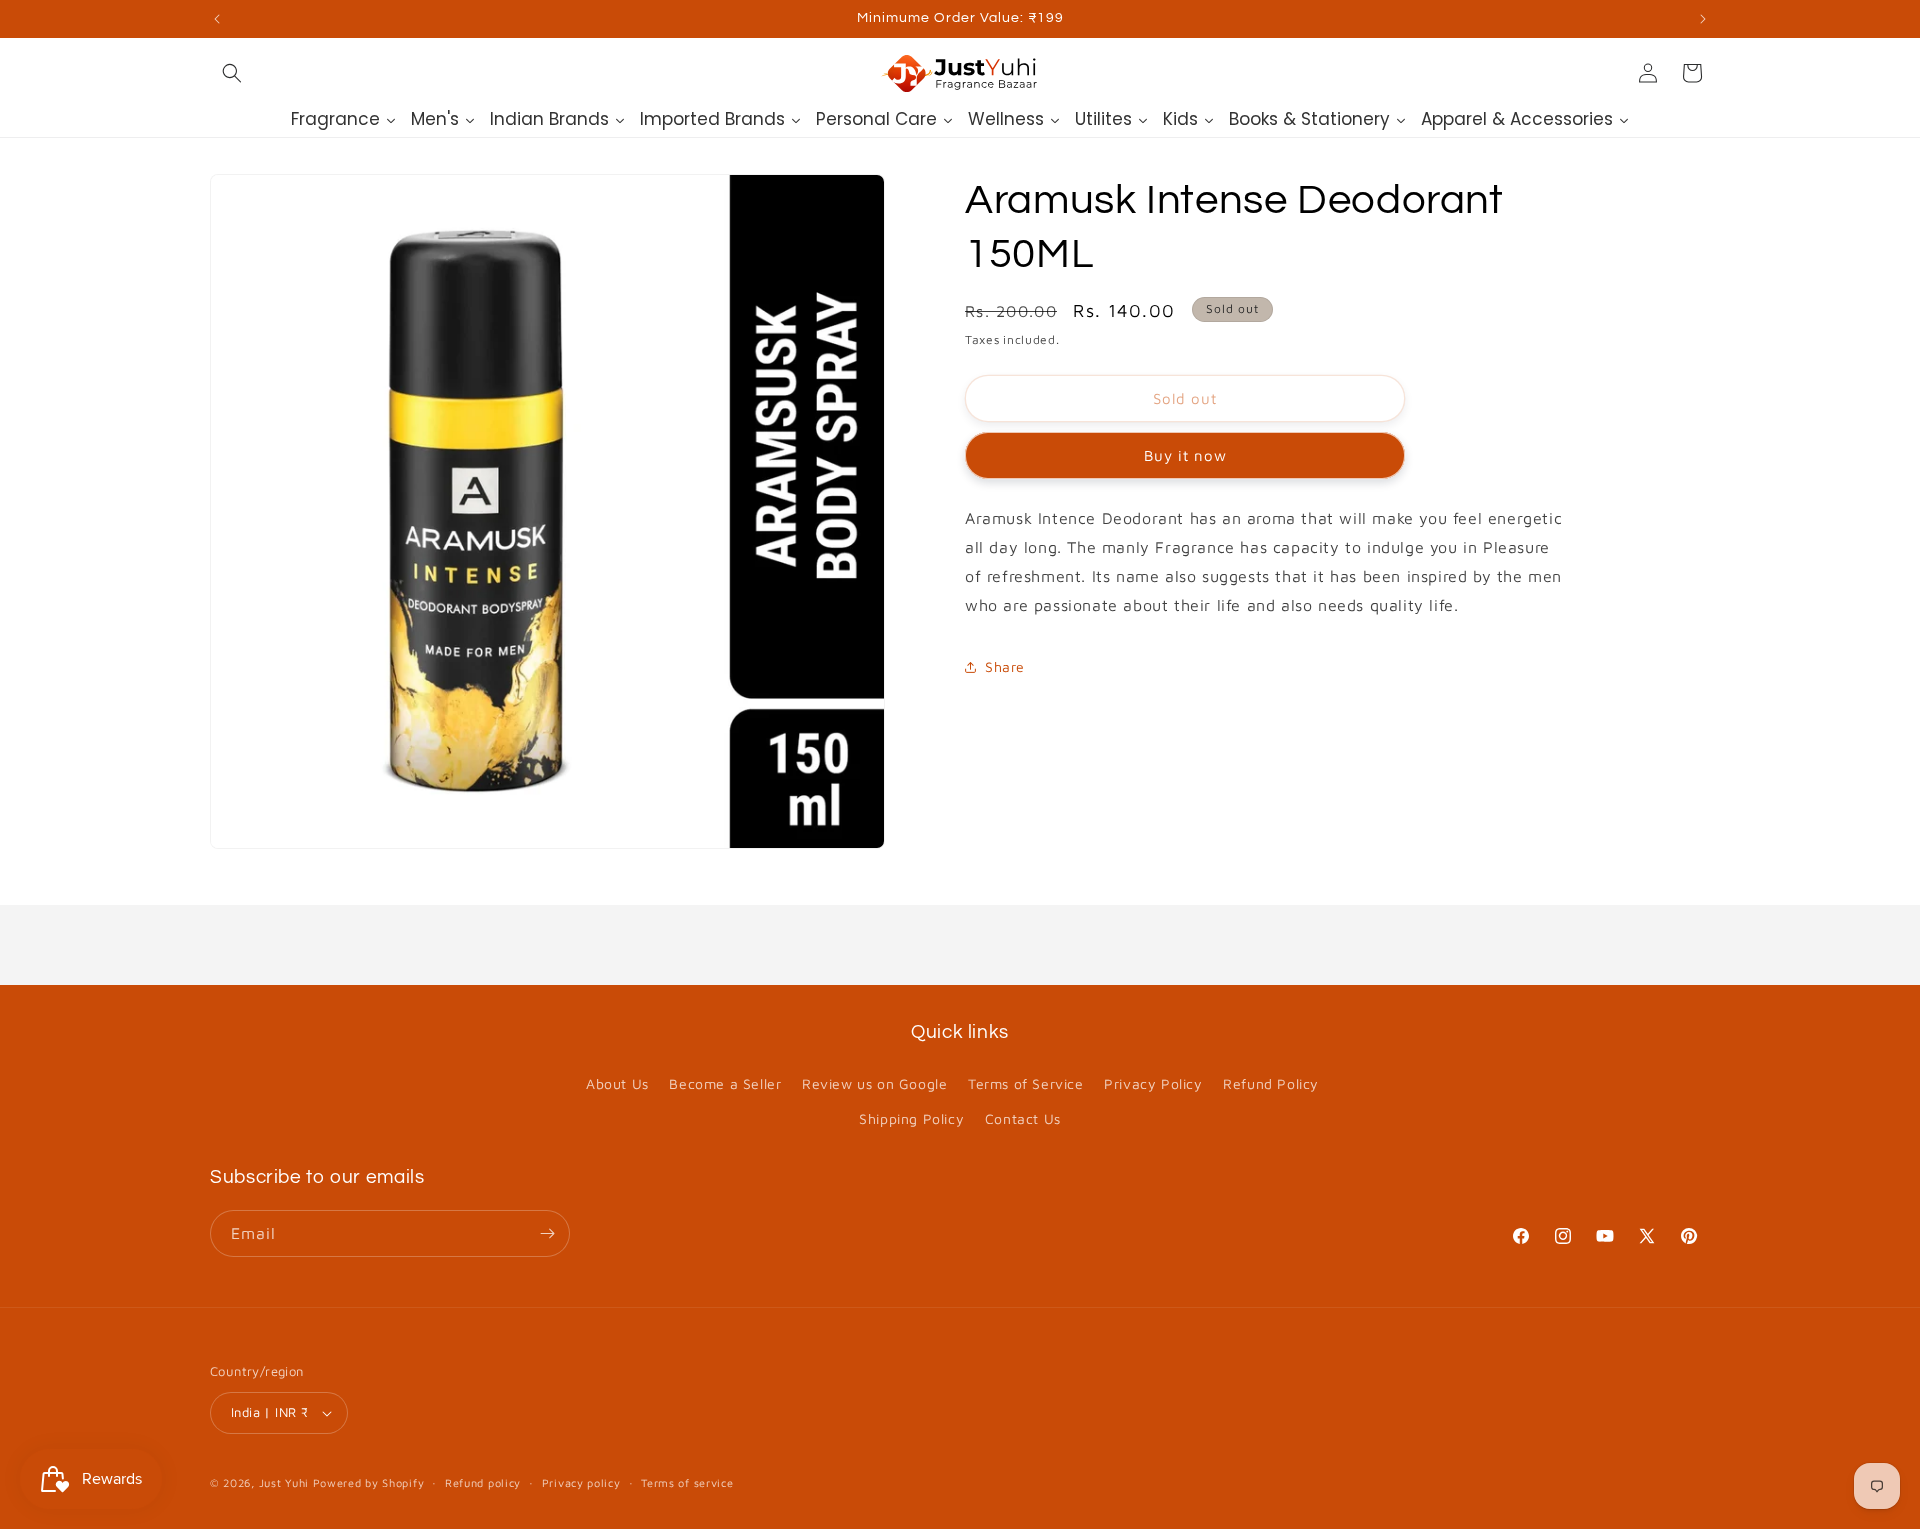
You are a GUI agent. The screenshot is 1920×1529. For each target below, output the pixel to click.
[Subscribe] (547, 1233)
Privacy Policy (1153, 1083)
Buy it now (1185, 456)
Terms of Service (1026, 1083)
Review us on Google (874, 1083)
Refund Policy (1271, 1083)
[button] (232, 73)
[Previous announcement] (217, 19)
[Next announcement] (1703, 19)
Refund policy (483, 1482)
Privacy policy (581, 1482)
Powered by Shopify (369, 1482)
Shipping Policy (911, 1118)
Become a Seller (725, 1083)
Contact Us (1023, 1118)
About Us (617, 1083)
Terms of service (687, 1482)
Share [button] (1005, 666)
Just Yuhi (286, 1482)
